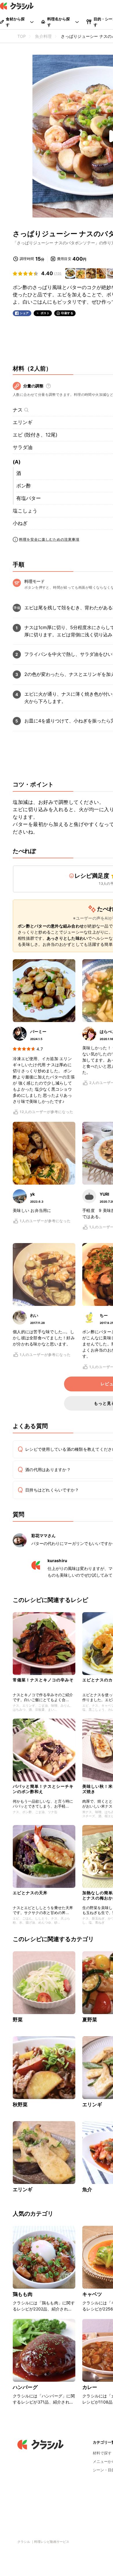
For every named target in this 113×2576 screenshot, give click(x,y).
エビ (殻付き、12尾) (35, 435)
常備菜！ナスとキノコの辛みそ (43, 1680)
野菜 (18, 2020)
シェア (24, 313)
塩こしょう (25, 511)
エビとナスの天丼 (30, 1893)
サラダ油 (23, 447)
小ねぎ (20, 523)
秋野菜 (20, 2105)
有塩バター (29, 498)
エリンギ (23, 422)
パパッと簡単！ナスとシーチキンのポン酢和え (43, 1789)
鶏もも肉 (23, 2294)
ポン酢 (24, 486)
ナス (18, 410)
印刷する (67, 313)
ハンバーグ (25, 2387)
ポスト (45, 313)
